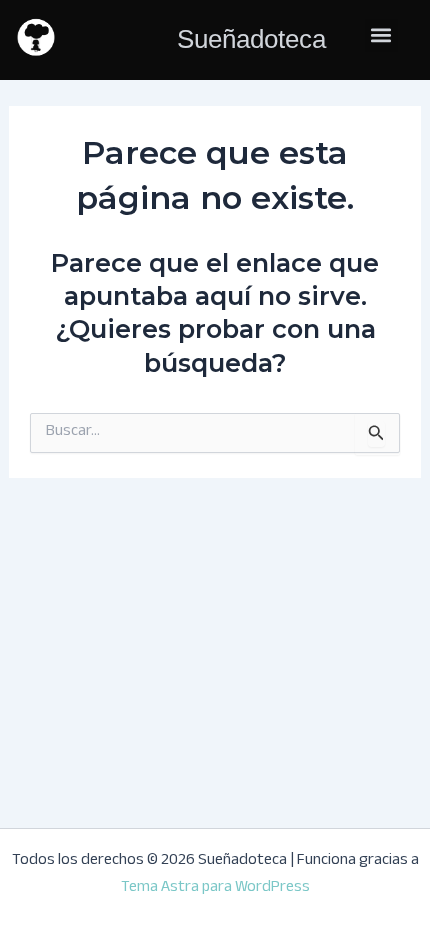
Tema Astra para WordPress (215, 888)
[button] (381, 35)
